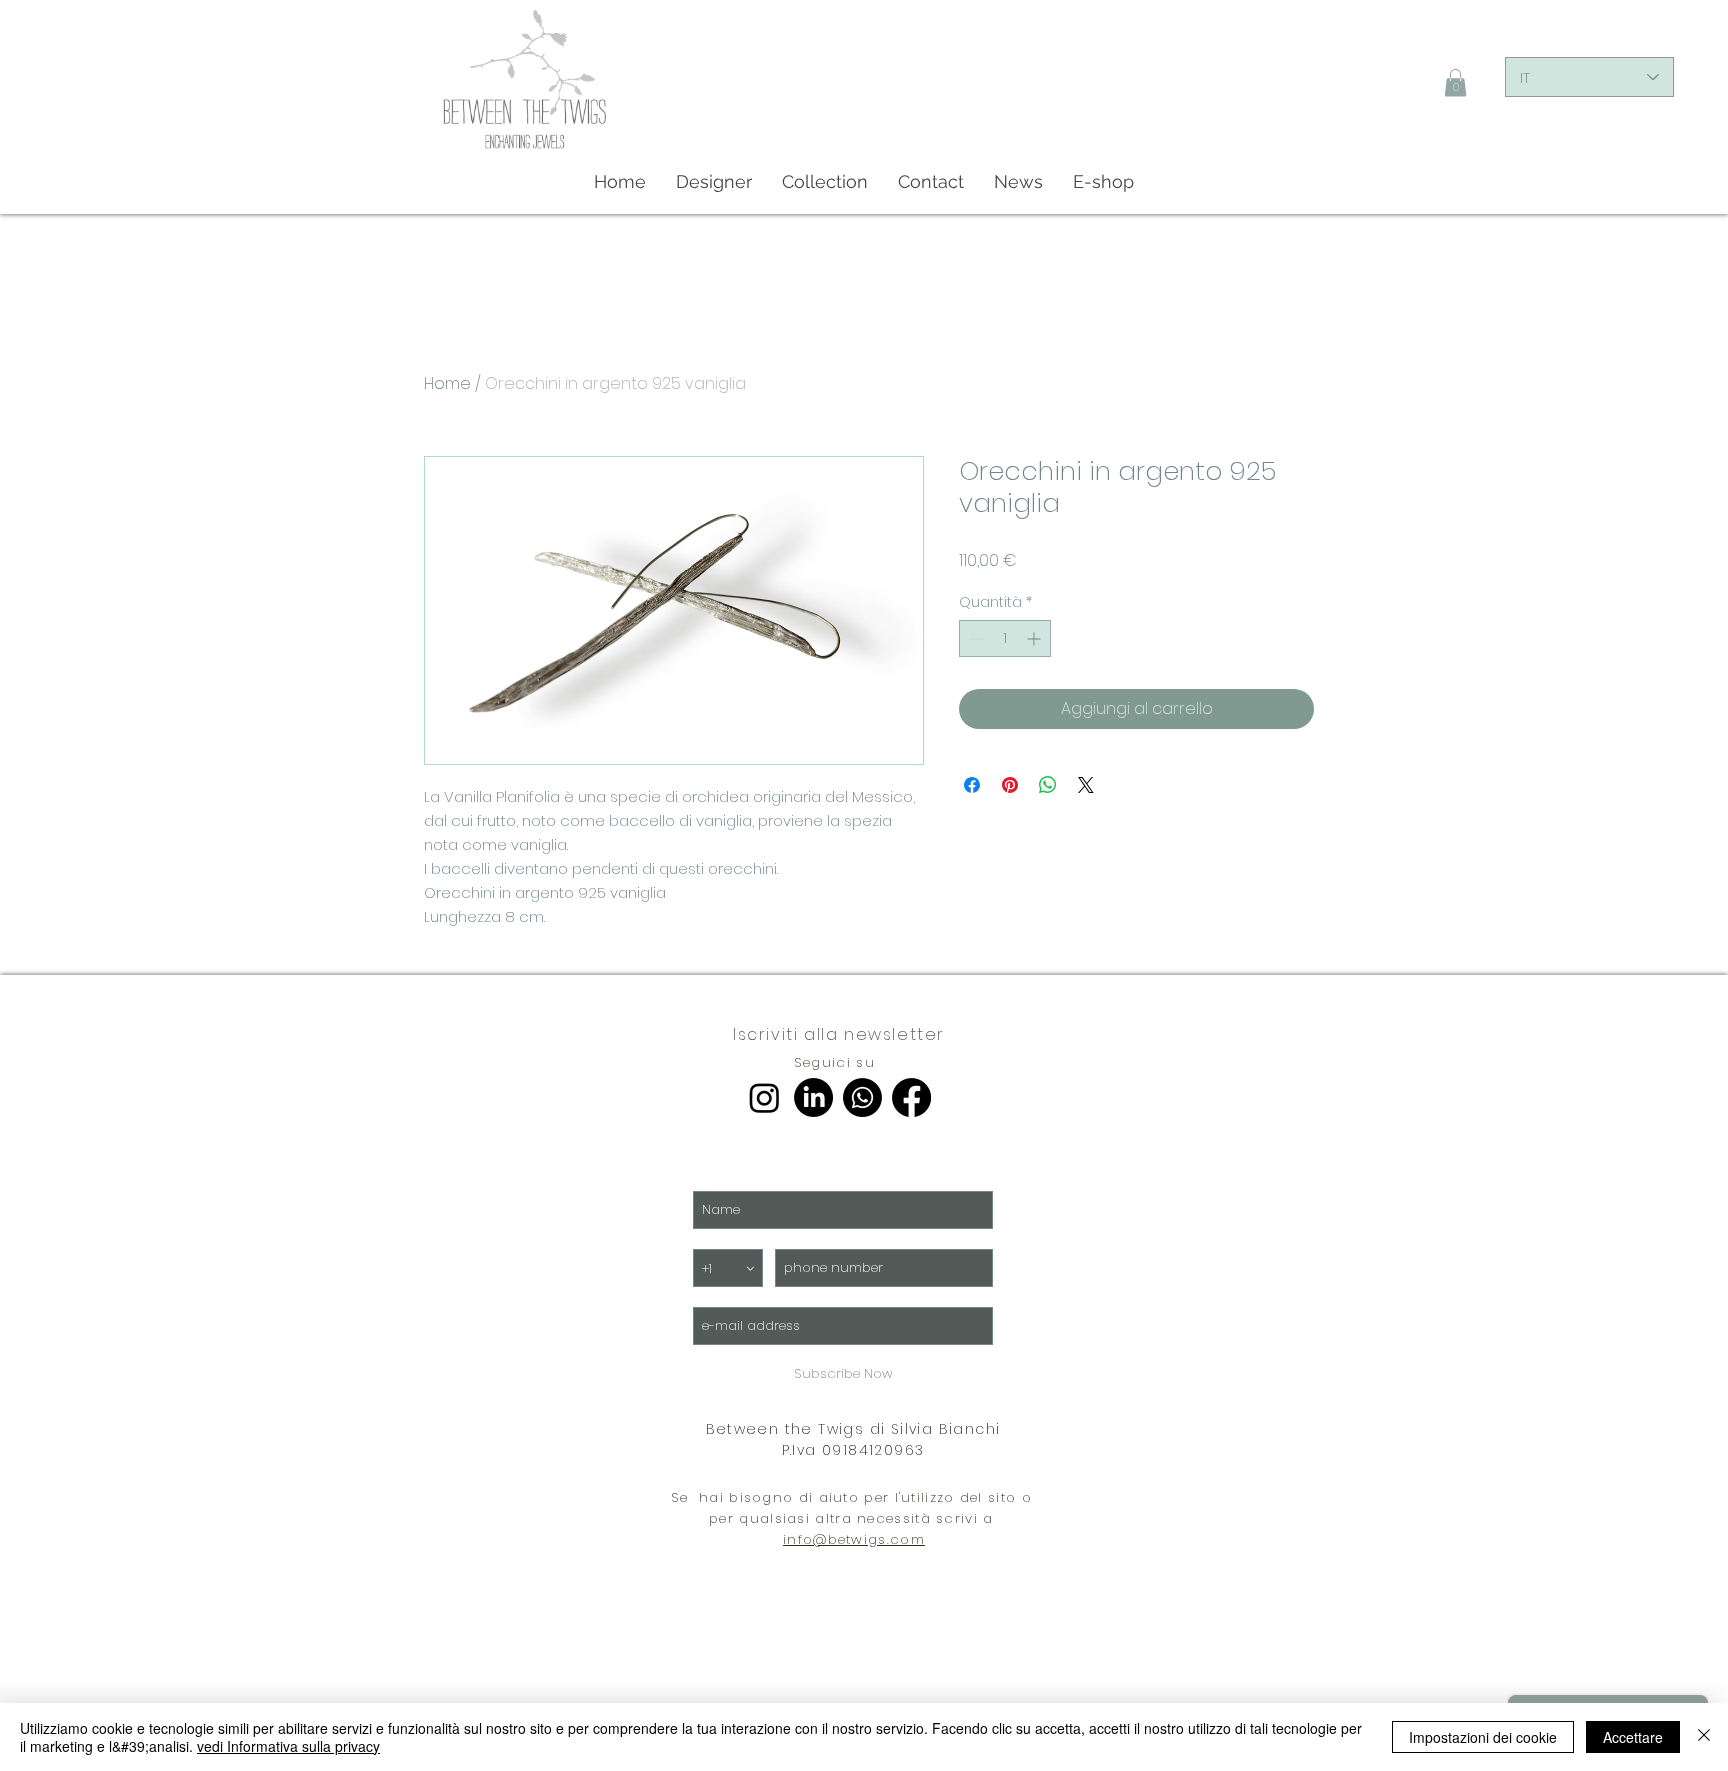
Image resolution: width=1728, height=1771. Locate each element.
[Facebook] (911, 1097)
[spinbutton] (1005, 638)
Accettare (1633, 1737)
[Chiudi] (1704, 1737)
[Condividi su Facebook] (972, 785)
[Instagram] (764, 1097)
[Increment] (1035, 638)
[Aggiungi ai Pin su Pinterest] (1010, 785)
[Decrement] (974, 638)
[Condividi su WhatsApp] (1048, 785)
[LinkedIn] (813, 1097)
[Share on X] (1086, 785)
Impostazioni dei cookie (1483, 1737)
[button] (1455, 82)
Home (447, 383)
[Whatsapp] (862, 1097)
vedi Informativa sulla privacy (288, 1746)
